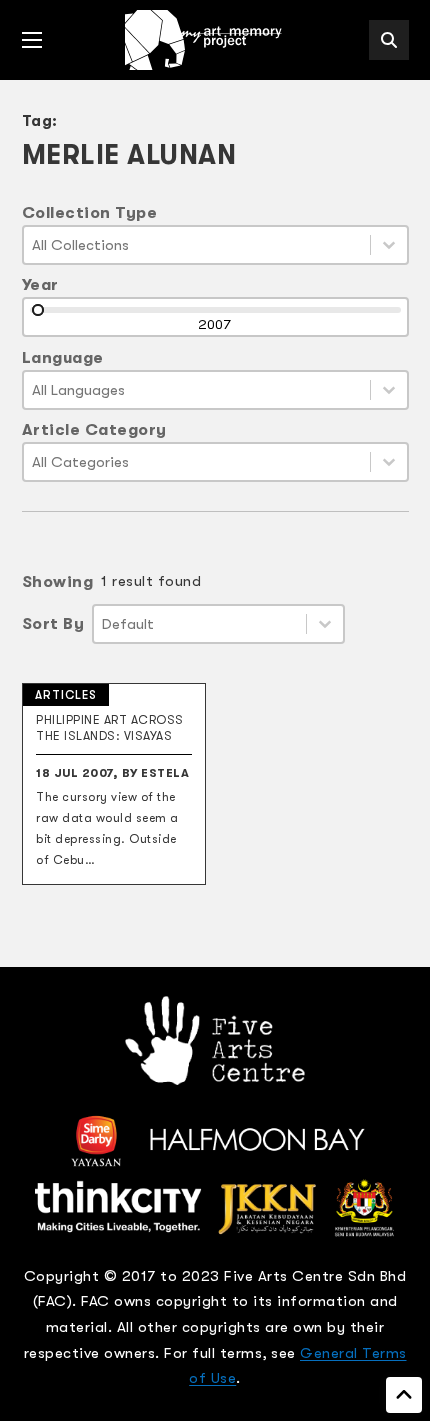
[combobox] (197, 245)
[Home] (205, 40)
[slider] (38, 310)
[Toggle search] (389, 40)
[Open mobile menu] (32, 40)
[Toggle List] (389, 245)
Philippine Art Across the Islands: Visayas (110, 728)
